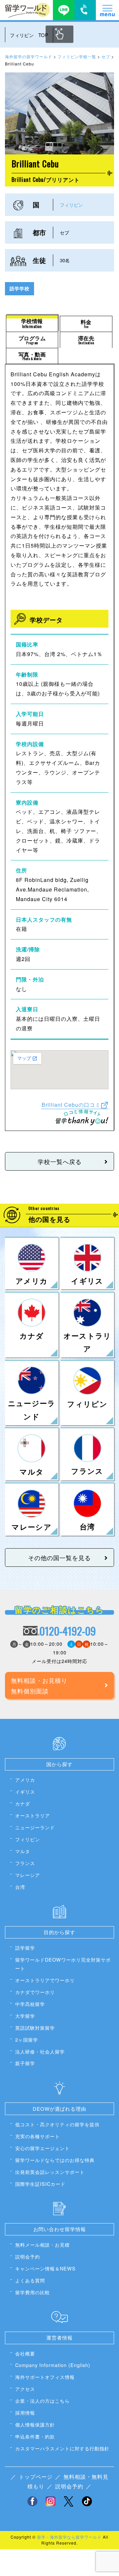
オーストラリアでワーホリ (45, 1980)
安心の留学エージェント (42, 2148)
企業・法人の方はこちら (42, 2401)
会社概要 (25, 2353)
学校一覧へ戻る (60, 1161)
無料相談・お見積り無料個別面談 (39, 1685)
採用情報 (25, 2412)
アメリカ (25, 1780)
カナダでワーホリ (35, 1992)
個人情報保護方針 (35, 2424)
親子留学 (25, 2063)
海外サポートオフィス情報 (45, 2377)
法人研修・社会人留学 (40, 2051)
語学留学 (25, 1948)
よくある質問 (30, 2280)
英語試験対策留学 (35, 2028)
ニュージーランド (35, 1827)
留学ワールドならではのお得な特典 (55, 2160)
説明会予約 (28, 2256)
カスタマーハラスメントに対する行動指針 (62, 2448)
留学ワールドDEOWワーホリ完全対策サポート (63, 1964)
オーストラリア (33, 1815)
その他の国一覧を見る (59, 1558)
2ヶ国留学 (27, 2039)
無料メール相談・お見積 (42, 2244)
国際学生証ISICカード (40, 2184)
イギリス (25, 1791)
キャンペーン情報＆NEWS (45, 2268)
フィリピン (71, 205)
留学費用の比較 (33, 2292)
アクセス (25, 2389)
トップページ (36, 2477)
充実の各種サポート (38, 2136)
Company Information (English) (53, 2365)
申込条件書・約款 (35, 2436)
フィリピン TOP (29, 35)
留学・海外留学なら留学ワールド (69, 2537)
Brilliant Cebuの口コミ (71, 1104)
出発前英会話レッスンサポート (50, 2172)
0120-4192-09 (68, 1631)
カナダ (23, 1803)
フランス (25, 1863)
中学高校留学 (30, 2004)
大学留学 (25, 2016)
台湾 (20, 1887)
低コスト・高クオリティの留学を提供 (57, 2124)
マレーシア (28, 1875)
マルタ (23, 1851)
